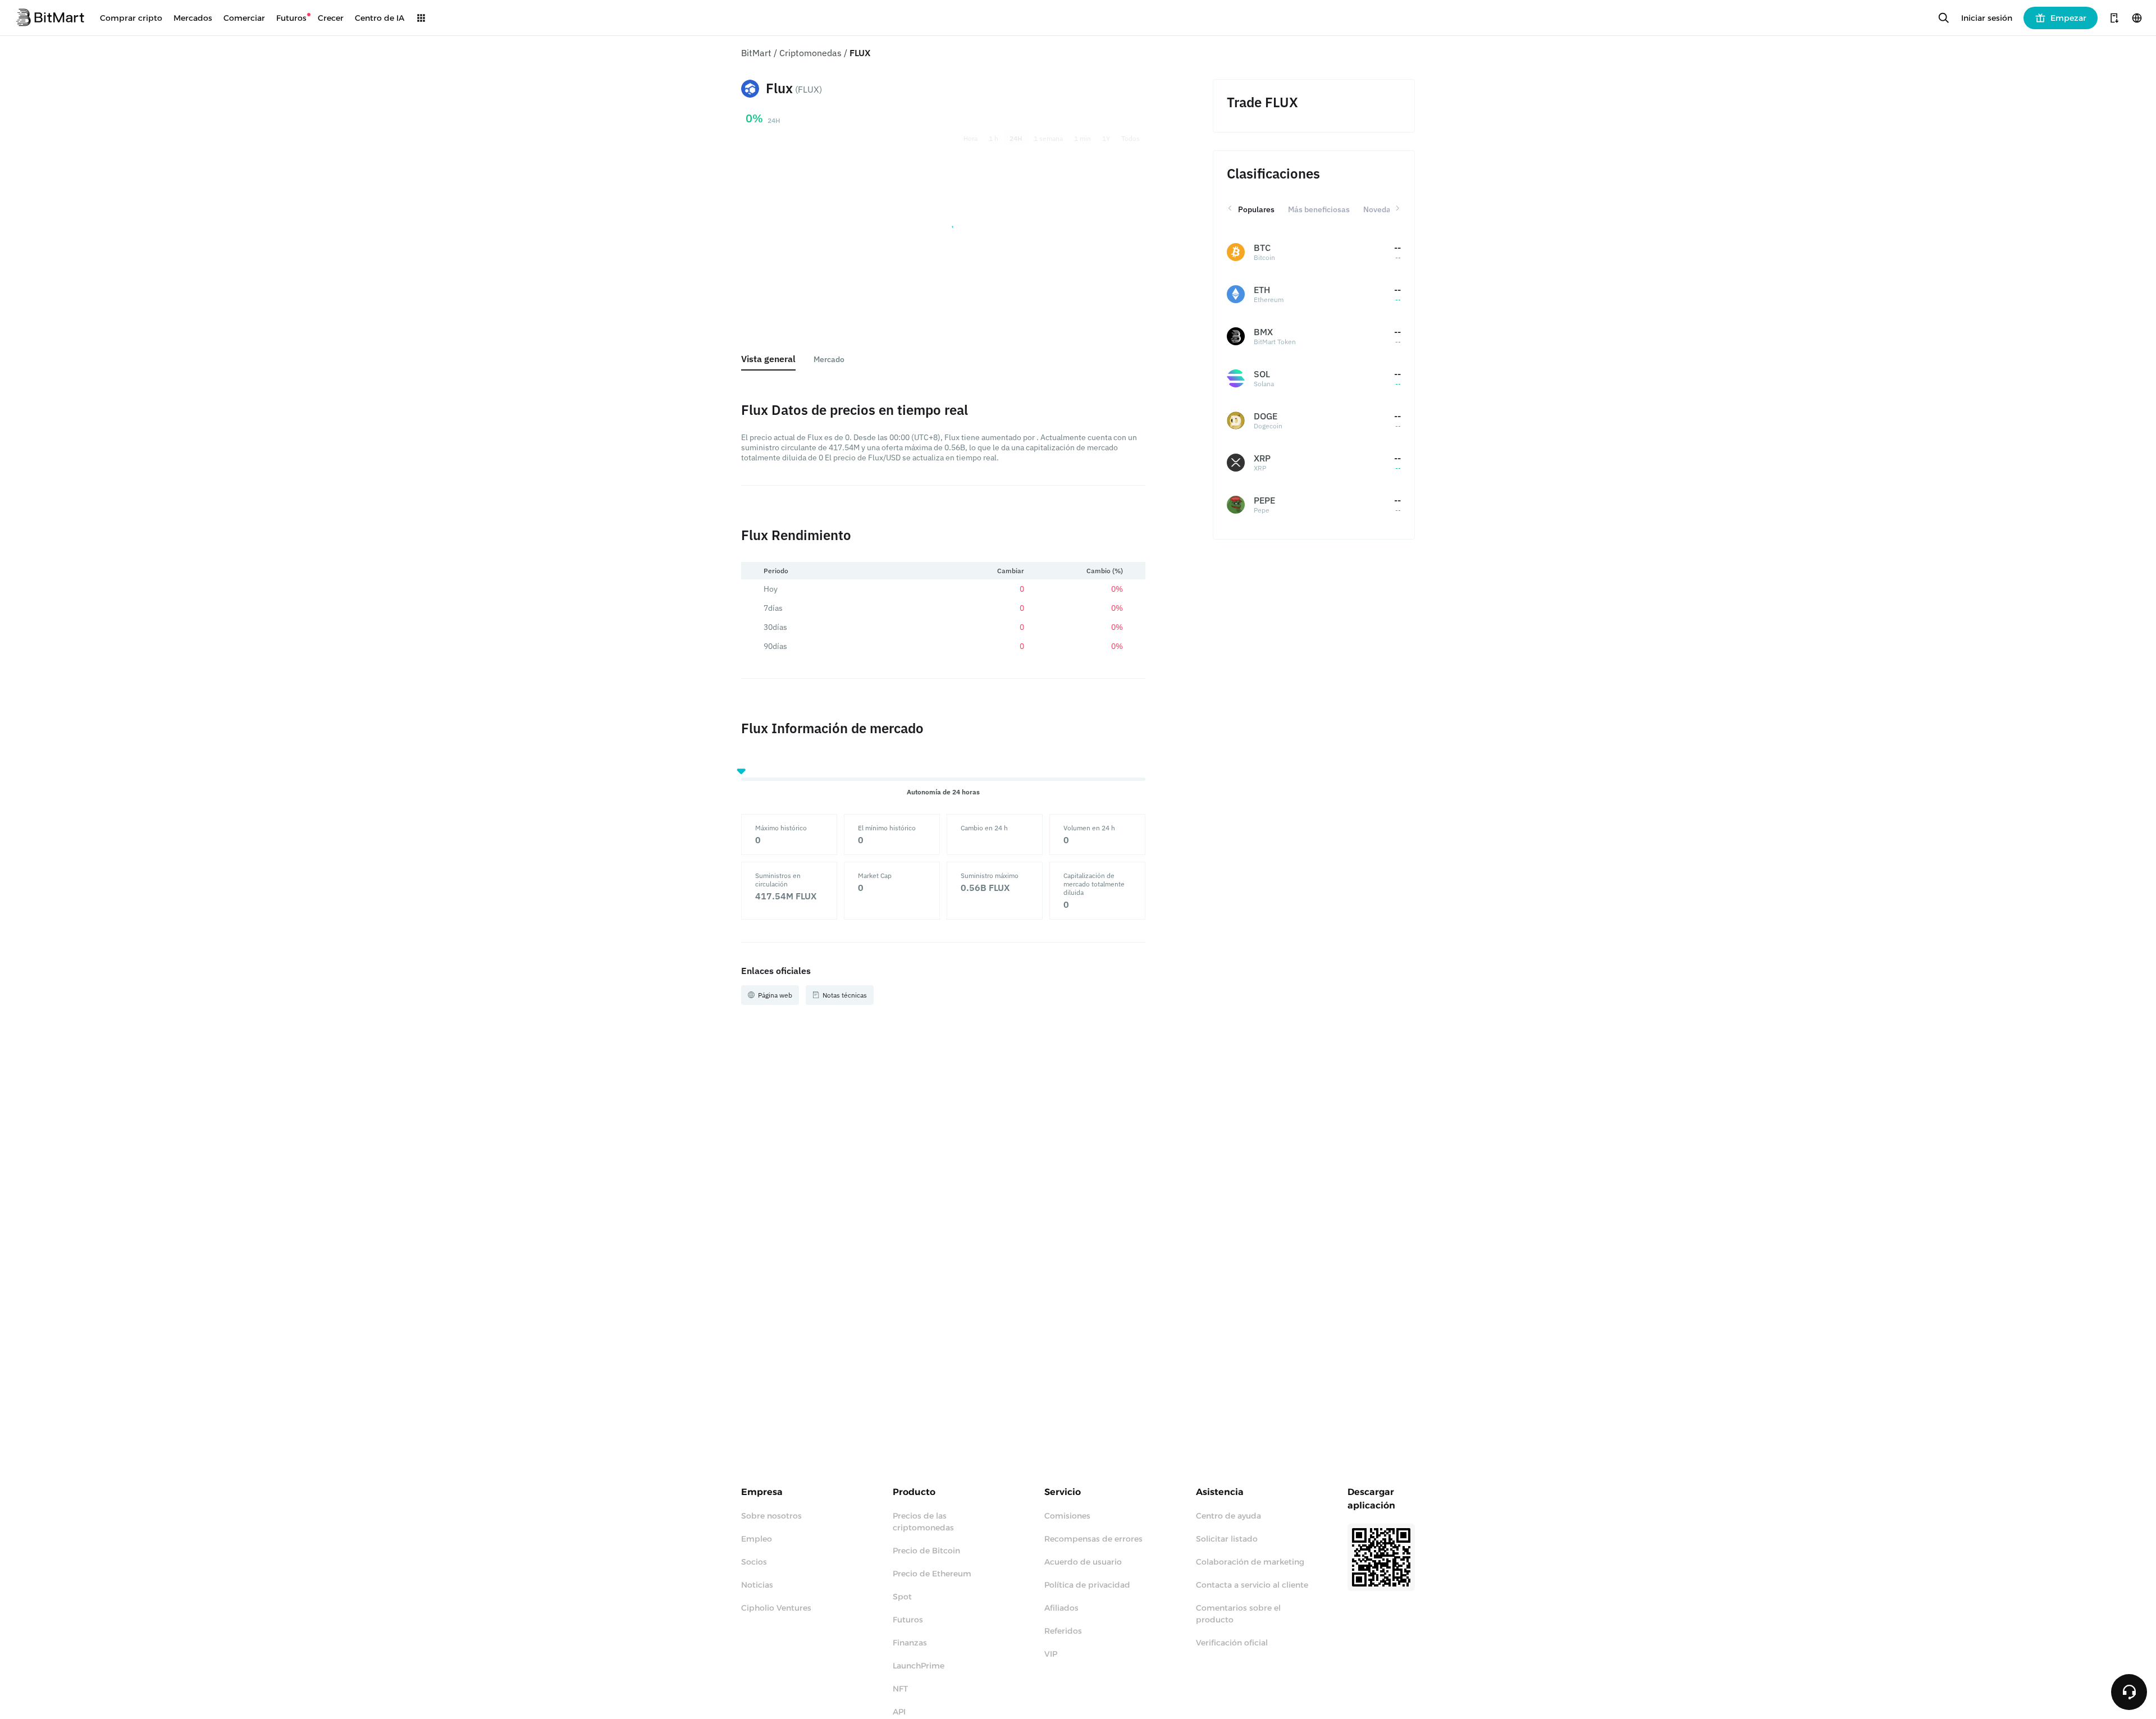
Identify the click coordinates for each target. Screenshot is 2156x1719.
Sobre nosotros (771, 1516)
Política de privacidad (1087, 1585)
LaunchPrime (919, 1666)
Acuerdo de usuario (1083, 1562)
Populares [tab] (1256, 209)
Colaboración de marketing (1250, 1562)
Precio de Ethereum (932, 1574)
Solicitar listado (1227, 1539)
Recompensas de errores (1093, 1539)
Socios (754, 1562)
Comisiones (1067, 1516)
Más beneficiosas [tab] (1319, 209)
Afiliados (1061, 1608)
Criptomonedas (810, 53)
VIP (1051, 1654)
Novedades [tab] (1383, 209)
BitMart (756, 53)
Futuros (908, 1620)
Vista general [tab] (768, 359)
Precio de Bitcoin (926, 1551)
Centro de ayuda (1228, 1516)
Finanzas (910, 1643)
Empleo (757, 1539)
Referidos (1063, 1631)
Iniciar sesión (1987, 18)
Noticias (757, 1585)
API (899, 1712)
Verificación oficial (1232, 1643)
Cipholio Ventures (776, 1608)
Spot (902, 1597)
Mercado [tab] (829, 359)
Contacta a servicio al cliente (1252, 1585)
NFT (900, 1689)
